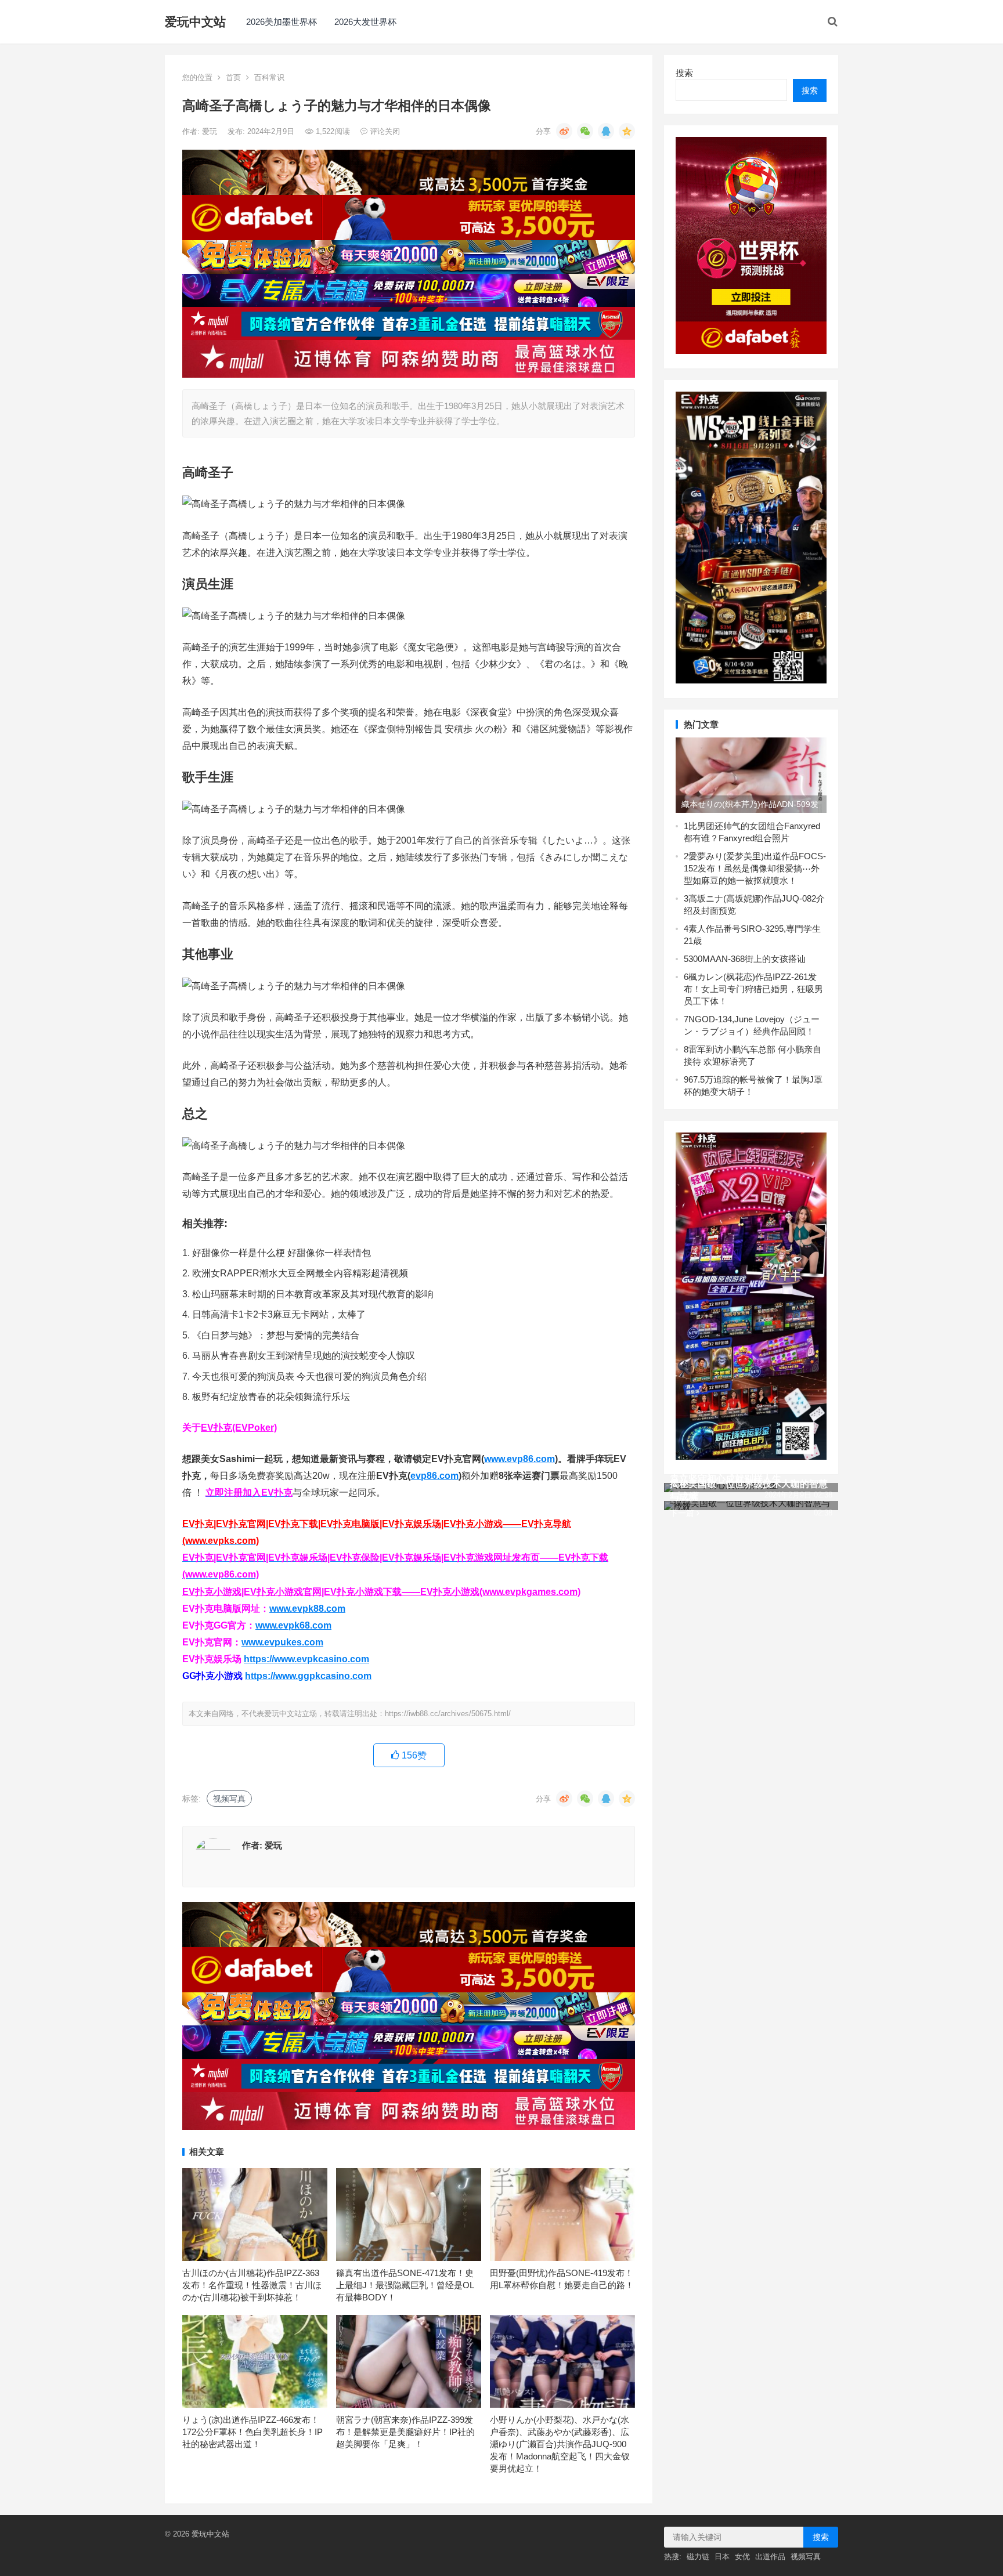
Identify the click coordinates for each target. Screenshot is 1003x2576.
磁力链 (698, 2557)
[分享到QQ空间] (627, 131)
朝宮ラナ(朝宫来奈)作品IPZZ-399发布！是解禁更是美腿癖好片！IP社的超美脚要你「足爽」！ (405, 2432)
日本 (722, 2557)
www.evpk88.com (307, 1609)
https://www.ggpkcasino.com (308, 1676)
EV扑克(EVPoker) (239, 1428)
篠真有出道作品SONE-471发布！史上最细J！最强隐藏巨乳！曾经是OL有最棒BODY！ (405, 2285)
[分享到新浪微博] (564, 131)
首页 (233, 77)
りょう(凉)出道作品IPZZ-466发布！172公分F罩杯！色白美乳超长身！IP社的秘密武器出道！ (252, 2432)
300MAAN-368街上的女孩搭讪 (747, 959)
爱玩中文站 (195, 22)
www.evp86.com (519, 1459)
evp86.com (434, 1476)
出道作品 (770, 2557)
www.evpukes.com (282, 1642)
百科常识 (269, 77)
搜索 (684, 73)
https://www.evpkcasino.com (306, 1659)
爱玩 (211, 131)
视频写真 (229, 1799)
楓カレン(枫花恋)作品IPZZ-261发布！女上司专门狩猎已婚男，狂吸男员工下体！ (753, 989)
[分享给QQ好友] (606, 131)
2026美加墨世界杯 (282, 22)
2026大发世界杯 (365, 22)
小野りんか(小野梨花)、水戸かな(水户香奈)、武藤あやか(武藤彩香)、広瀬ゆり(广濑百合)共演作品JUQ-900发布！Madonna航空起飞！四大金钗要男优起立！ (560, 2444)
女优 (742, 2557)
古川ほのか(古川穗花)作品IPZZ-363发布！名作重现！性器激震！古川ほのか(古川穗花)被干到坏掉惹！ (252, 2285)
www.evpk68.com (293, 1625)
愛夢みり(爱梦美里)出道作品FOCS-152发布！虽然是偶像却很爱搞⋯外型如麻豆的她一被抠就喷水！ (755, 868)
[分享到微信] (585, 131)
